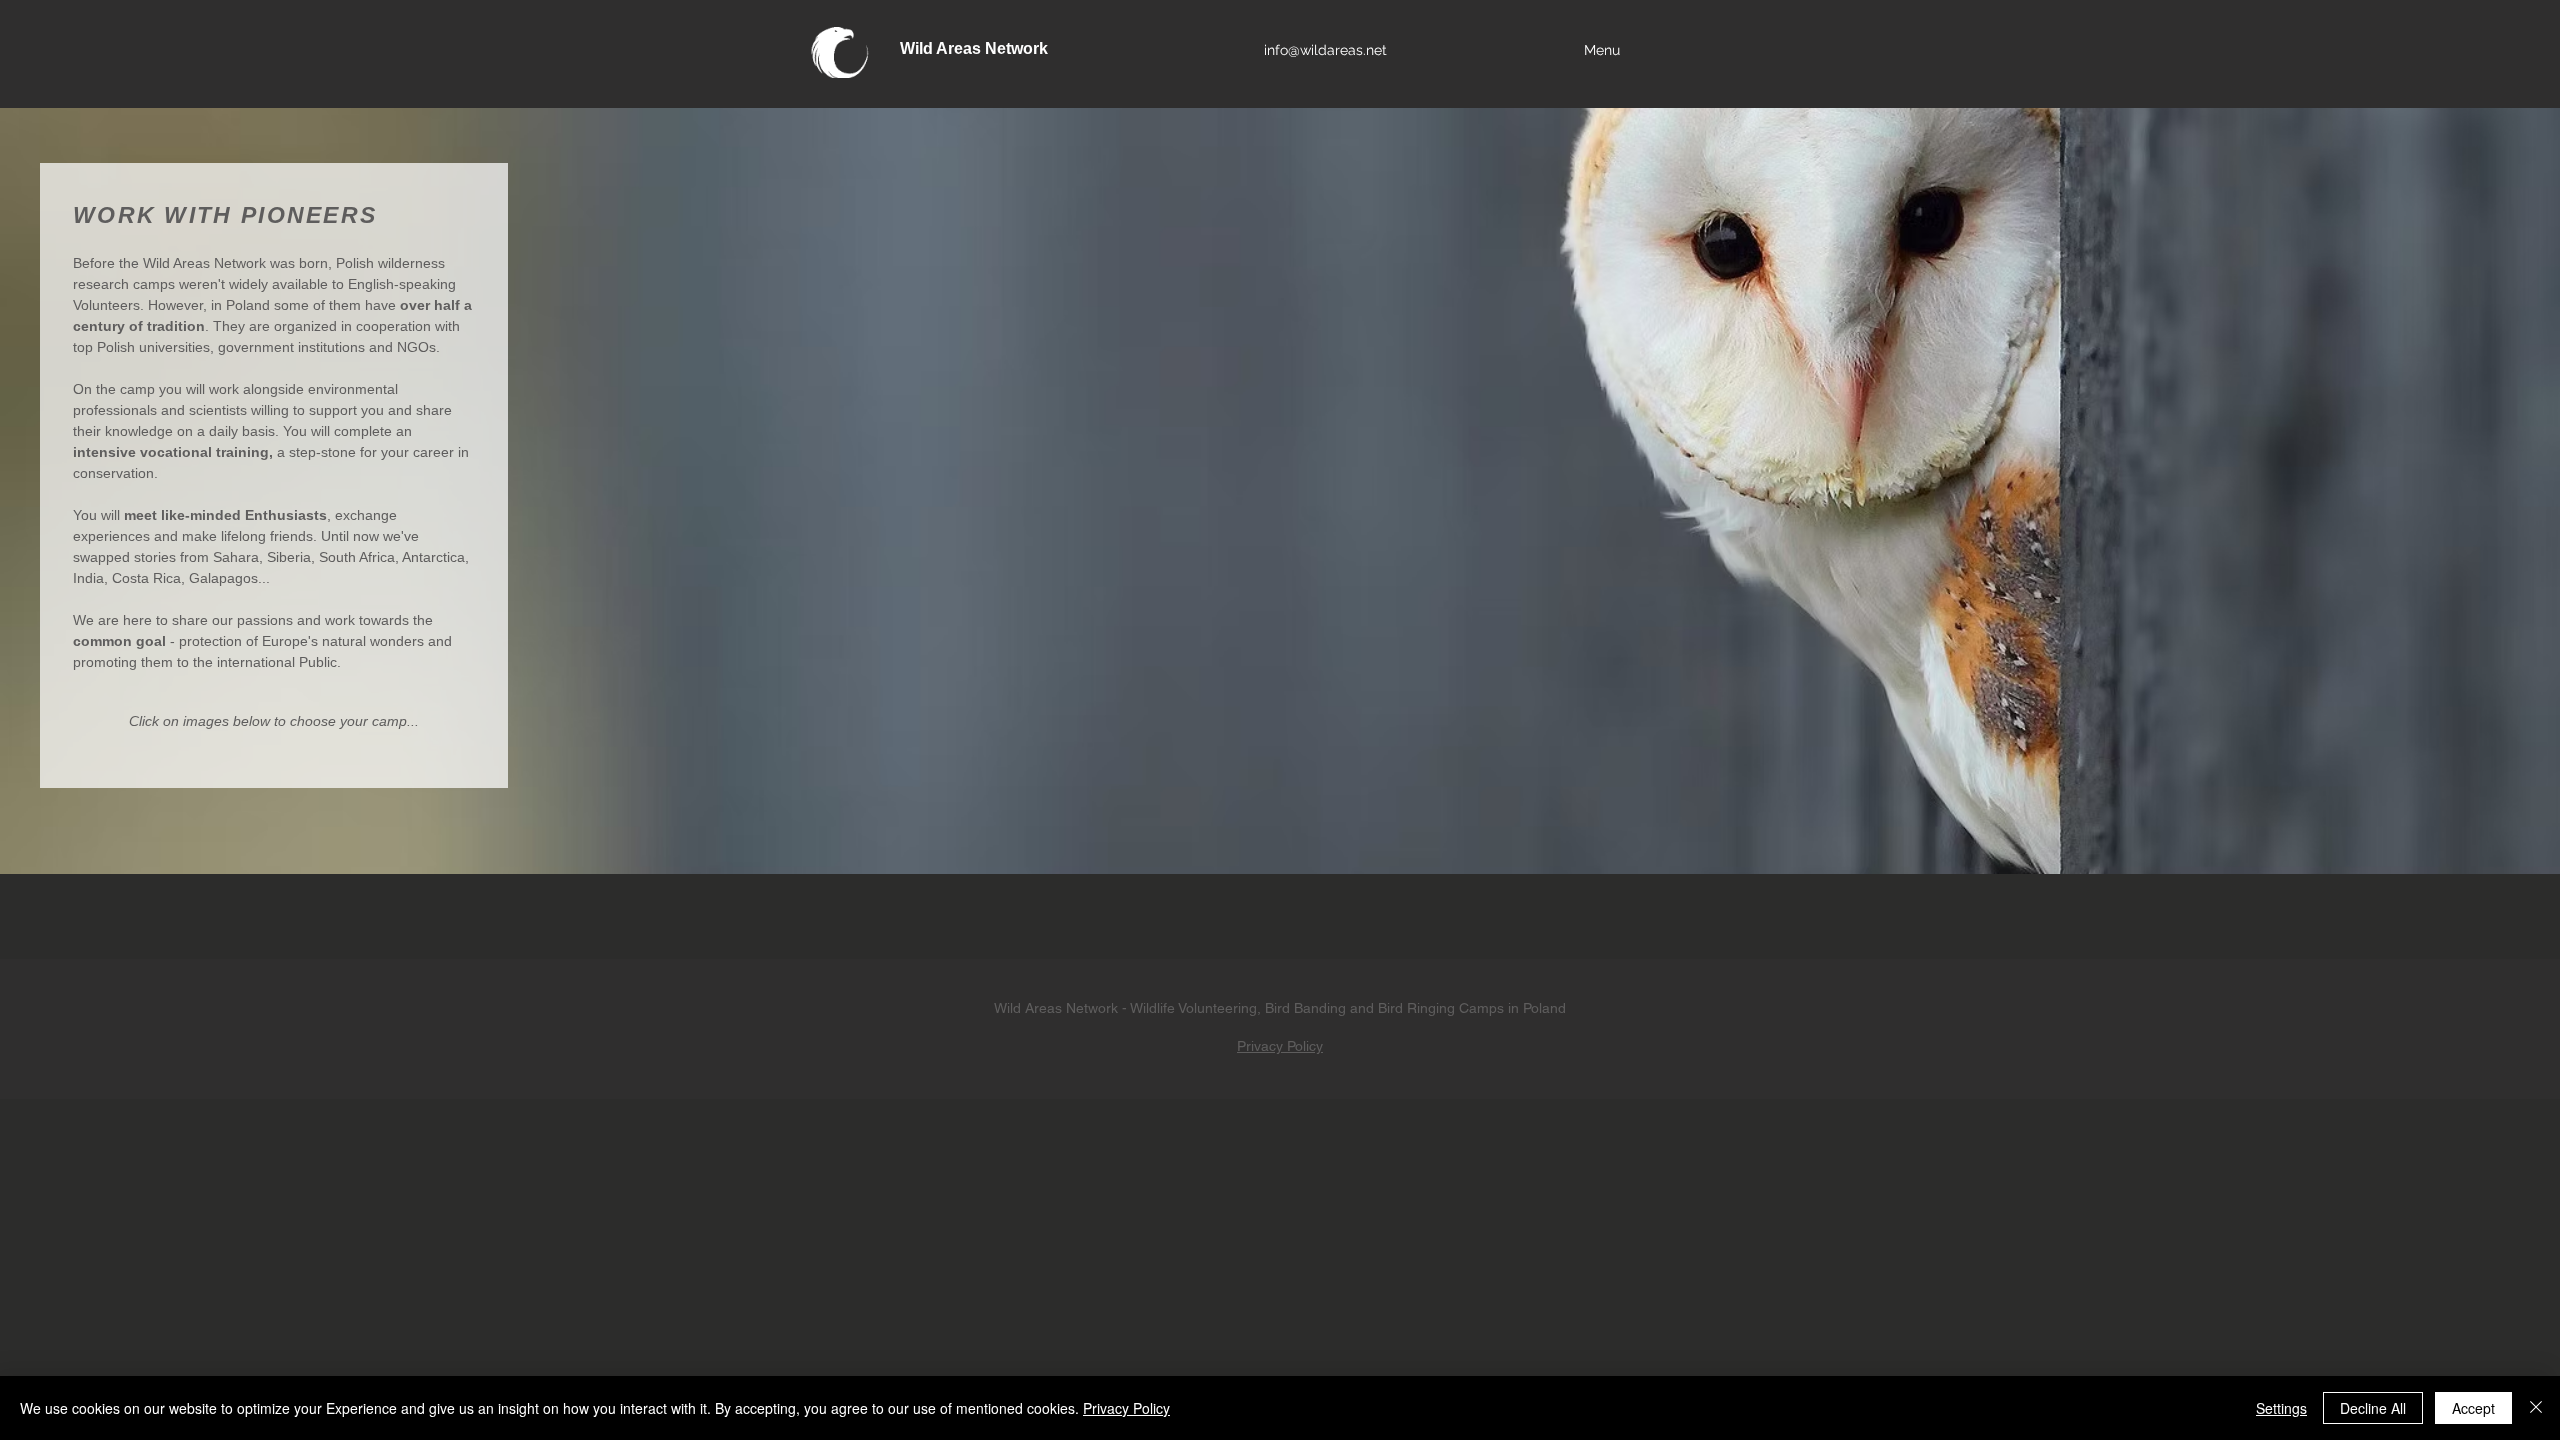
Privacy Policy (1280, 1046)
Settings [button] (2281, 1408)
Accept (2473, 1408)
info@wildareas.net (1325, 50)
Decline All (2373, 1408)
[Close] (2536, 1408)
